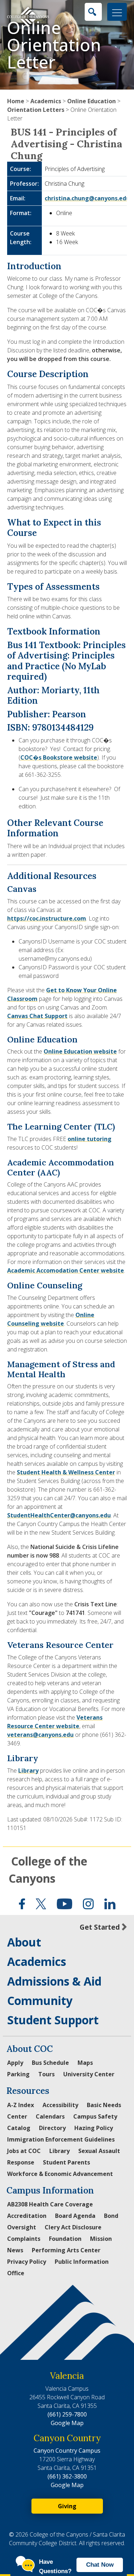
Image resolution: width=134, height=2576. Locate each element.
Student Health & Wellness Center (66, 1472)
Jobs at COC (24, 2151)
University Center (89, 2074)
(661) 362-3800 (67, 2476)
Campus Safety (95, 2116)
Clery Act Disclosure (73, 2227)
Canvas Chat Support (37, 1016)
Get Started (100, 1927)
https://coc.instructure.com (47, 918)
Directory (52, 2128)
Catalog (19, 2128)
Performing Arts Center (66, 2250)
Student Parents (66, 2162)
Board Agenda (75, 2216)
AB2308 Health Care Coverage (50, 2204)
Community (40, 2000)
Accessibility (60, 2105)
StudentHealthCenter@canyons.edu (59, 1515)
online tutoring (90, 1139)
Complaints (24, 2239)
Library (28, 1771)
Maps (85, 2063)
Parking (18, 2074)
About (24, 1942)
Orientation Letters (36, 110)
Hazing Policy (94, 2128)
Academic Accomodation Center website (66, 1270)
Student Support (53, 2020)
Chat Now (100, 2565)
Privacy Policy (27, 2262)
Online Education (91, 101)
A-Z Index (21, 2105)
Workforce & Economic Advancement (60, 2174)
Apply (15, 2063)
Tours (46, 2074)
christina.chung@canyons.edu (87, 198)
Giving (67, 2506)
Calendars (50, 2116)
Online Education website (80, 1051)
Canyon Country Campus (67, 2451)
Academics (46, 101)
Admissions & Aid (54, 1981)
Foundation (65, 2239)
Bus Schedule (50, 2063)
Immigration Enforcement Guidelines (61, 2139)
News (15, 2250)
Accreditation (27, 2216)
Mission (101, 2239)
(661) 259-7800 (67, 2414)
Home (16, 101)
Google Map (67, 2423)
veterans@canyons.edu (40, 1735)
